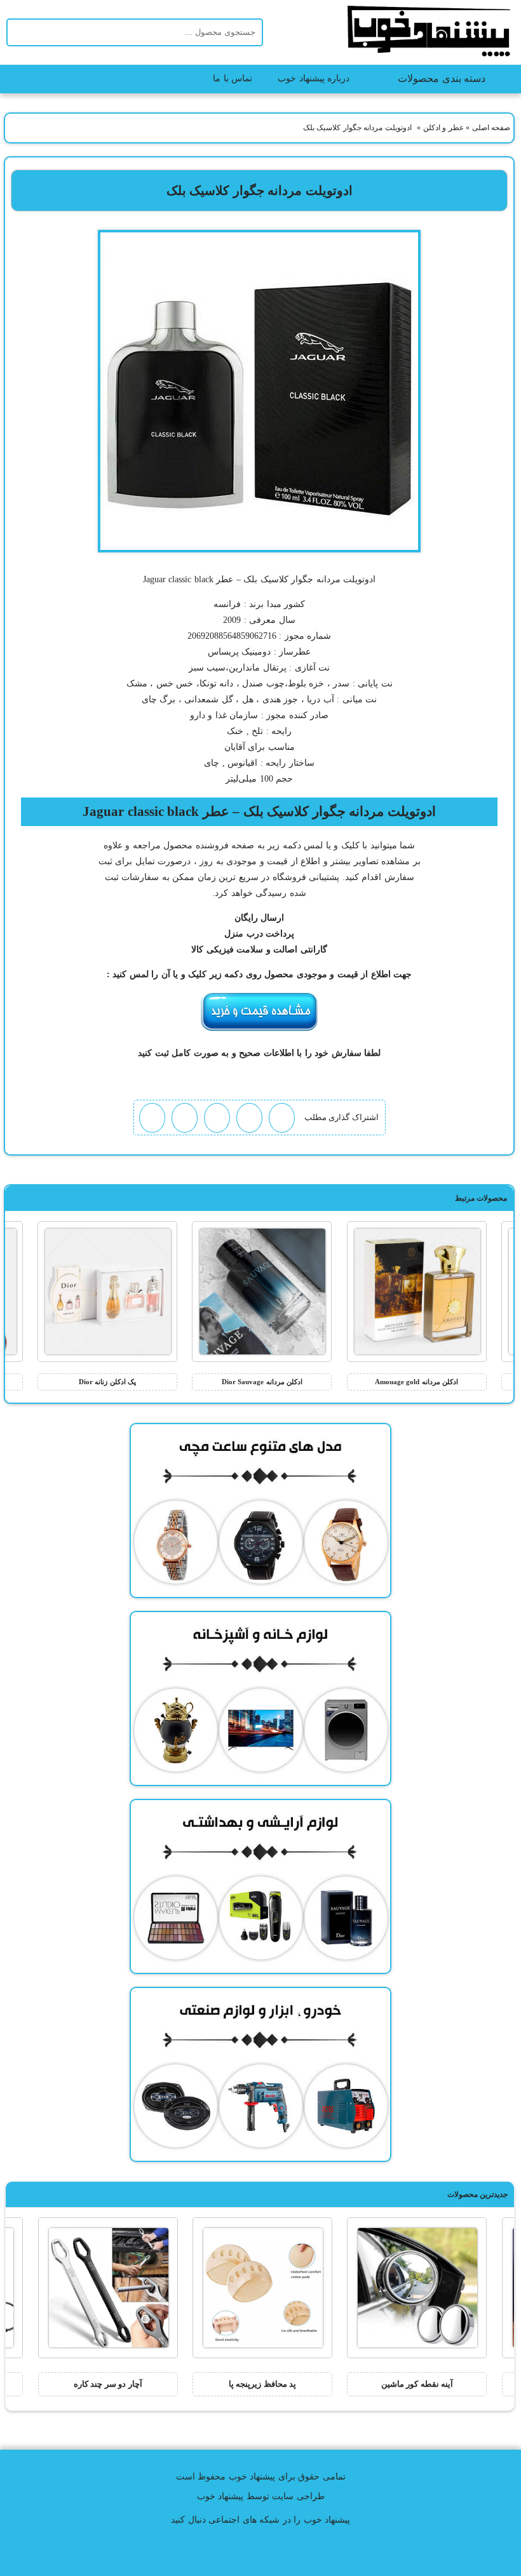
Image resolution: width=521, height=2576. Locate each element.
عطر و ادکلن (443, 128)
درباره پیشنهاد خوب (314, 78)
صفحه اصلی (491, 128)
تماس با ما (233, 78)
